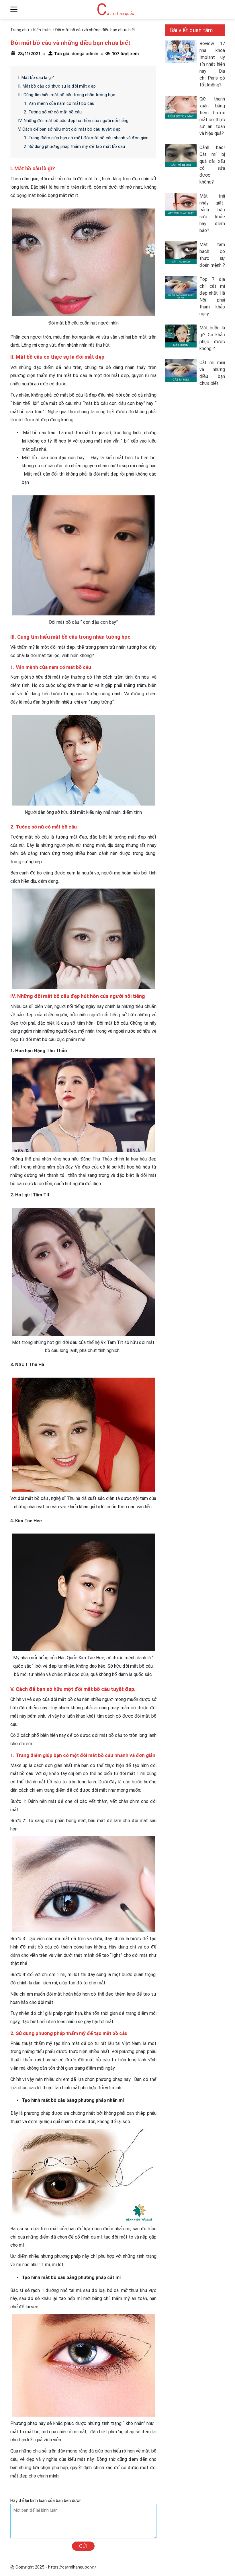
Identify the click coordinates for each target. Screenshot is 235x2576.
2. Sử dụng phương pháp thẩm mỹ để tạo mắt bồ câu (74, 146)
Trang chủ (20, 30)
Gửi (83, 2546)
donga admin (84, 54)
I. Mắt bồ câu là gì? (36, 78)
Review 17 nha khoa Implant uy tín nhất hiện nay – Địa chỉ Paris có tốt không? (212, 64)
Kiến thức (42, 30)
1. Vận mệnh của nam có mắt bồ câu (59, 103)
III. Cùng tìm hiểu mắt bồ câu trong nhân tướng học (67, 95)
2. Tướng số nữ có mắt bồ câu (53, 112)
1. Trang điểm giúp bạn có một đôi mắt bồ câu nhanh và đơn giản (86, 138)
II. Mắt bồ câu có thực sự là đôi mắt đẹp (57, 86)
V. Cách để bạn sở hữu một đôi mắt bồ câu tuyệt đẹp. (70, 129)
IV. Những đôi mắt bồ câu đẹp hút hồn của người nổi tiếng (73, 121)
